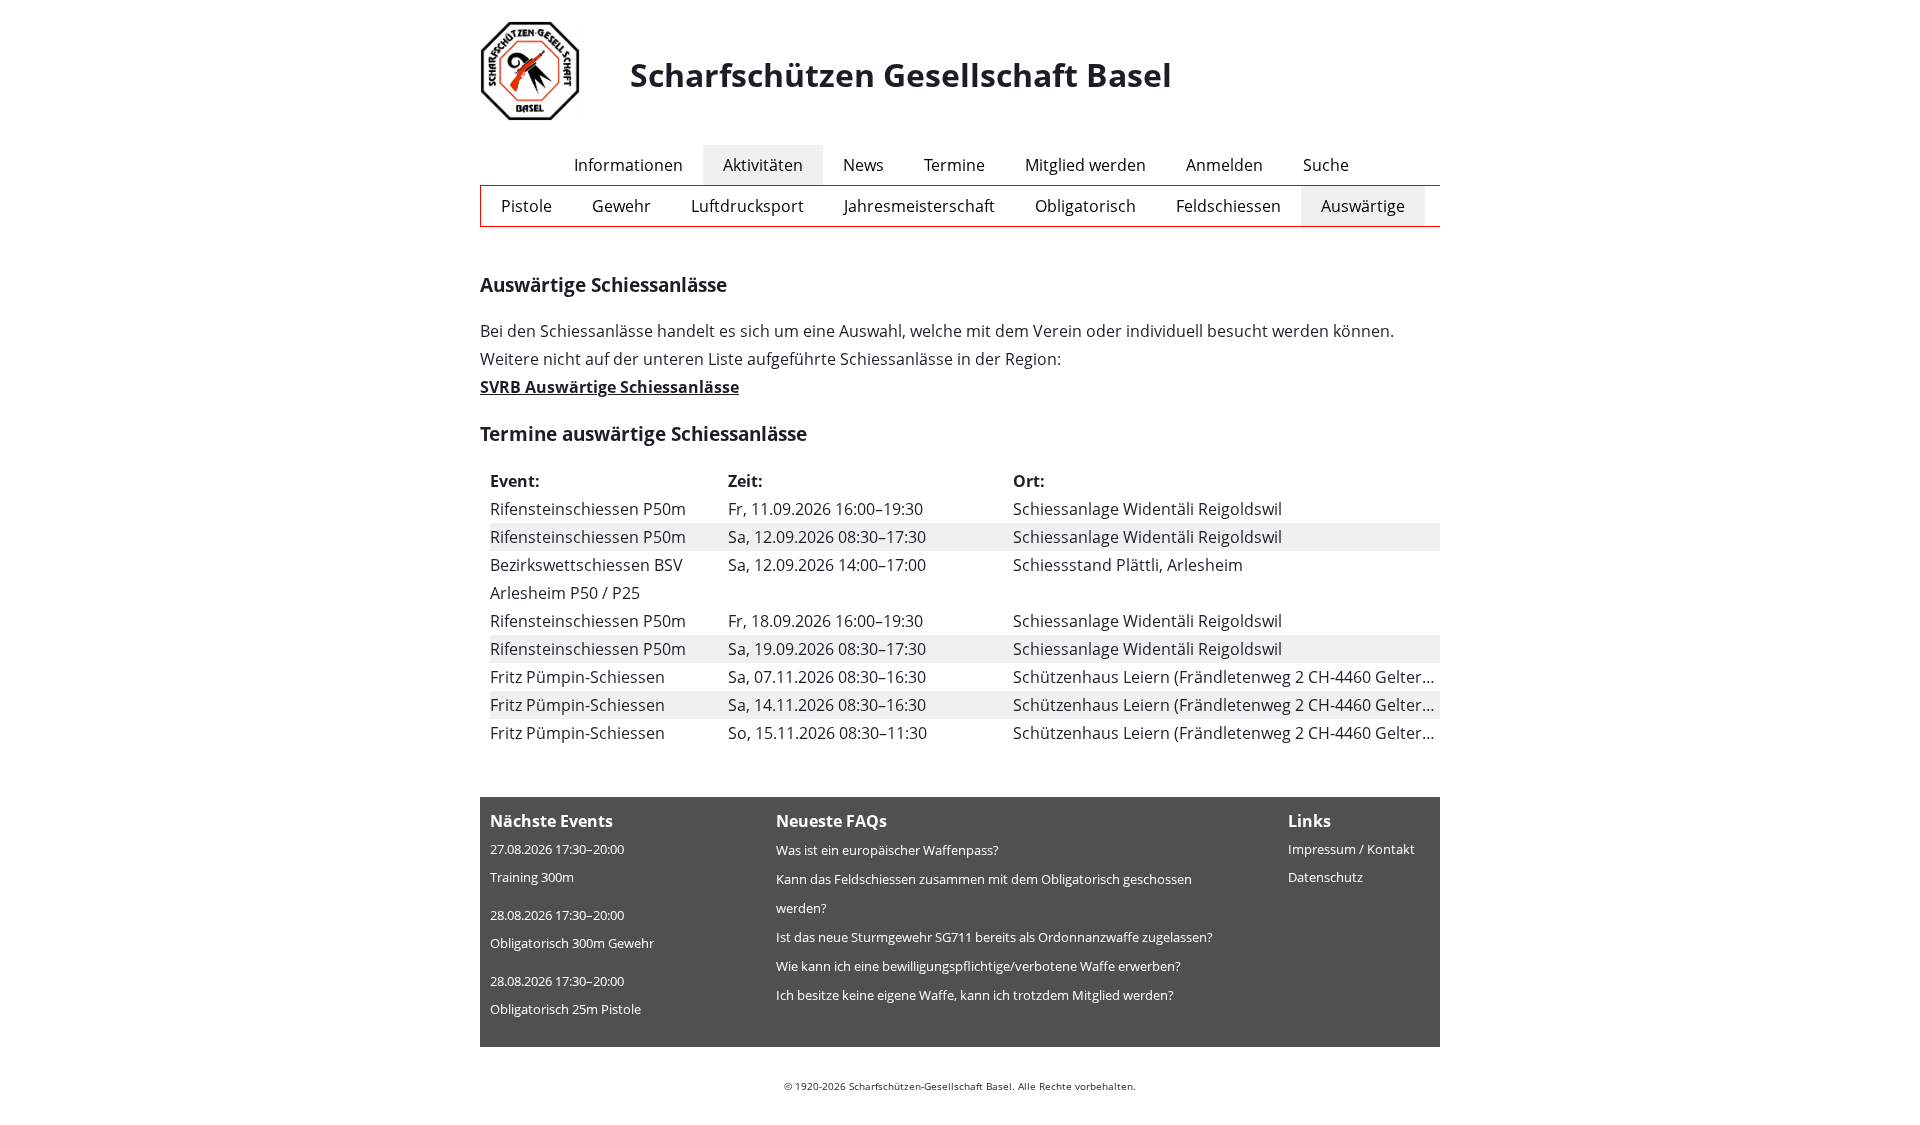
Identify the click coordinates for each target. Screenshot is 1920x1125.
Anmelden (1224, 165)
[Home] (555, 75)
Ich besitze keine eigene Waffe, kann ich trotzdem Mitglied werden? (975, 995)
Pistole (526, 206)
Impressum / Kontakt (1351, 849)
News (863, 165)
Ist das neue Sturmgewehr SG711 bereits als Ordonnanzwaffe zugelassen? (994, 937)
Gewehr (621, 206)
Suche (1326, 165)
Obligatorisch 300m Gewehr (572, 943)
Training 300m (532, 877)
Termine (954, 165)
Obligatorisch (1085, 206)
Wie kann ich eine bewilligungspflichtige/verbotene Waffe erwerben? (978, 966)
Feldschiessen (1228, 206)
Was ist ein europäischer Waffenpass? (887, 850)
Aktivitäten (763, 165)
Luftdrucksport (747, 206)
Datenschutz (1325, 877)
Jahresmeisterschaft (919, 206)
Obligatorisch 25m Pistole (565, 1009)
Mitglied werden (1085, 165)
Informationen (628, 165)
